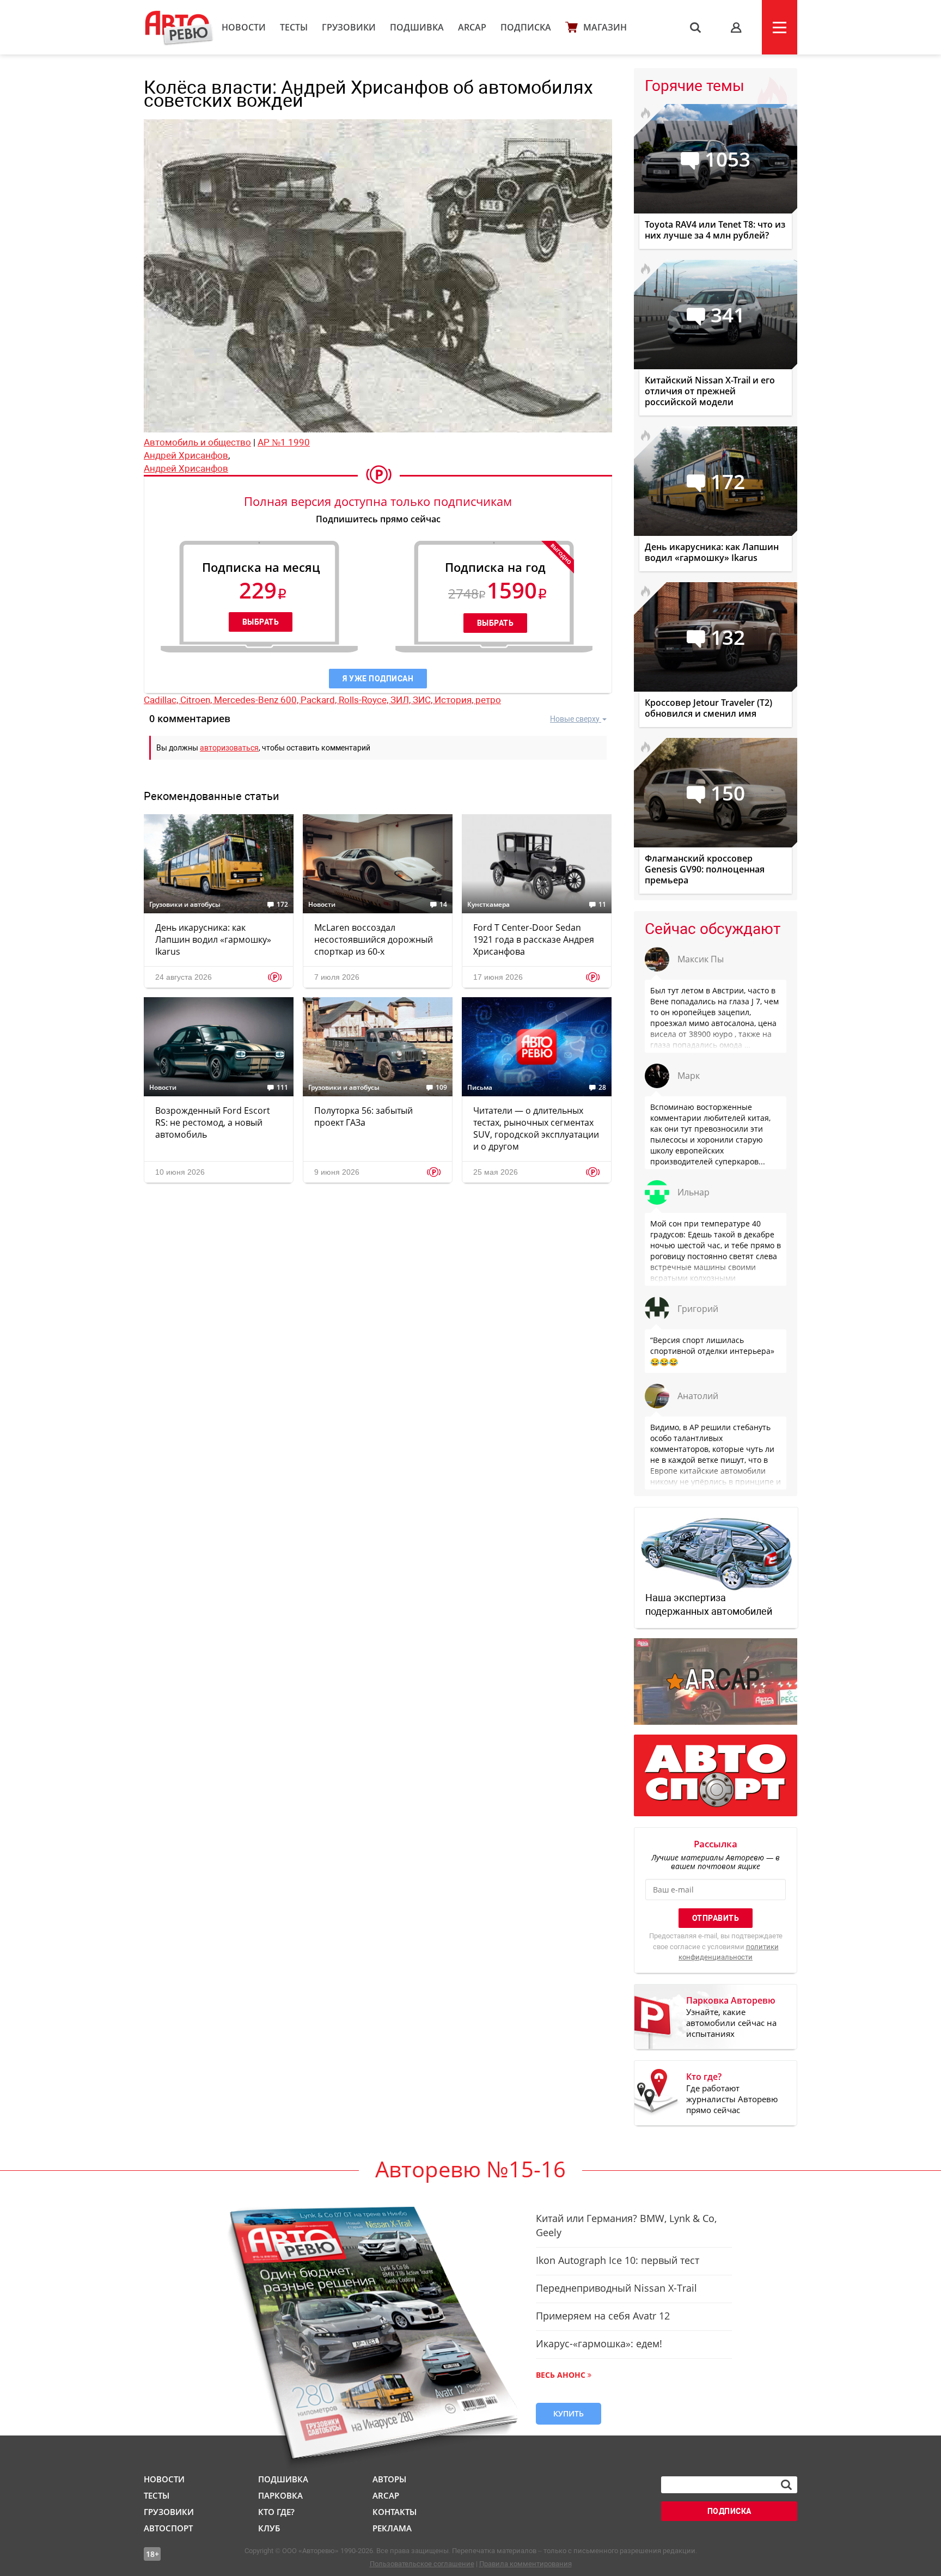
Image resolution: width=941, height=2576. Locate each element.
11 (602, 905)
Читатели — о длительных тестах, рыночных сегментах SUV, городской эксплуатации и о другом (536, 1128)
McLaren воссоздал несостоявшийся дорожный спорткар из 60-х (374, 939)
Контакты (395, 2512)
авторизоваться (229, 748)
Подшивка (417, 27)
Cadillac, (162, 700)
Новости (244, 27)
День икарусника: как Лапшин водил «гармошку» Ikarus (213, 939)
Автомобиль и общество (197, 442)
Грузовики (349, 27)
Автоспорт (168, 2528)
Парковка (280, 2495)
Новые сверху (575, 719)
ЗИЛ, (402, 700)
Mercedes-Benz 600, (257, 700)
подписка (729, 2511)
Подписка (526, 27)
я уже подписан (378, 679)
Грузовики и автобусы (185, 905)
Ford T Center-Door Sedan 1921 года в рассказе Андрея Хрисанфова (534, 939)
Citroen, (197, 700)
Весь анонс (561, 2375)
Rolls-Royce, (365, 700)
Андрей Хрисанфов (186, 455)
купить (569, 2413)
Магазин (605, 27)
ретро (488, 700)
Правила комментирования (526, 2564)
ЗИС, (424, 700)
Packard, (320, 700)
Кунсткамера (488, 905)
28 (602, 1088)
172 (282, 905)
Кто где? (276, 2512)
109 (441, 1088)
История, (455, 700)
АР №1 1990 (284, 442)
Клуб (269, 2528)
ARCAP (472, 27)
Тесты (294, 27)
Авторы (389, 2479)
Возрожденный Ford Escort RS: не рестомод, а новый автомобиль (213, 1122)
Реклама (392, 2528)
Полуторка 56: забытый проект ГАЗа (363, 1116)
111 (282, 1088)
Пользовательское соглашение (422, 2564)
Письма (480, 1088)
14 (443, 905)
